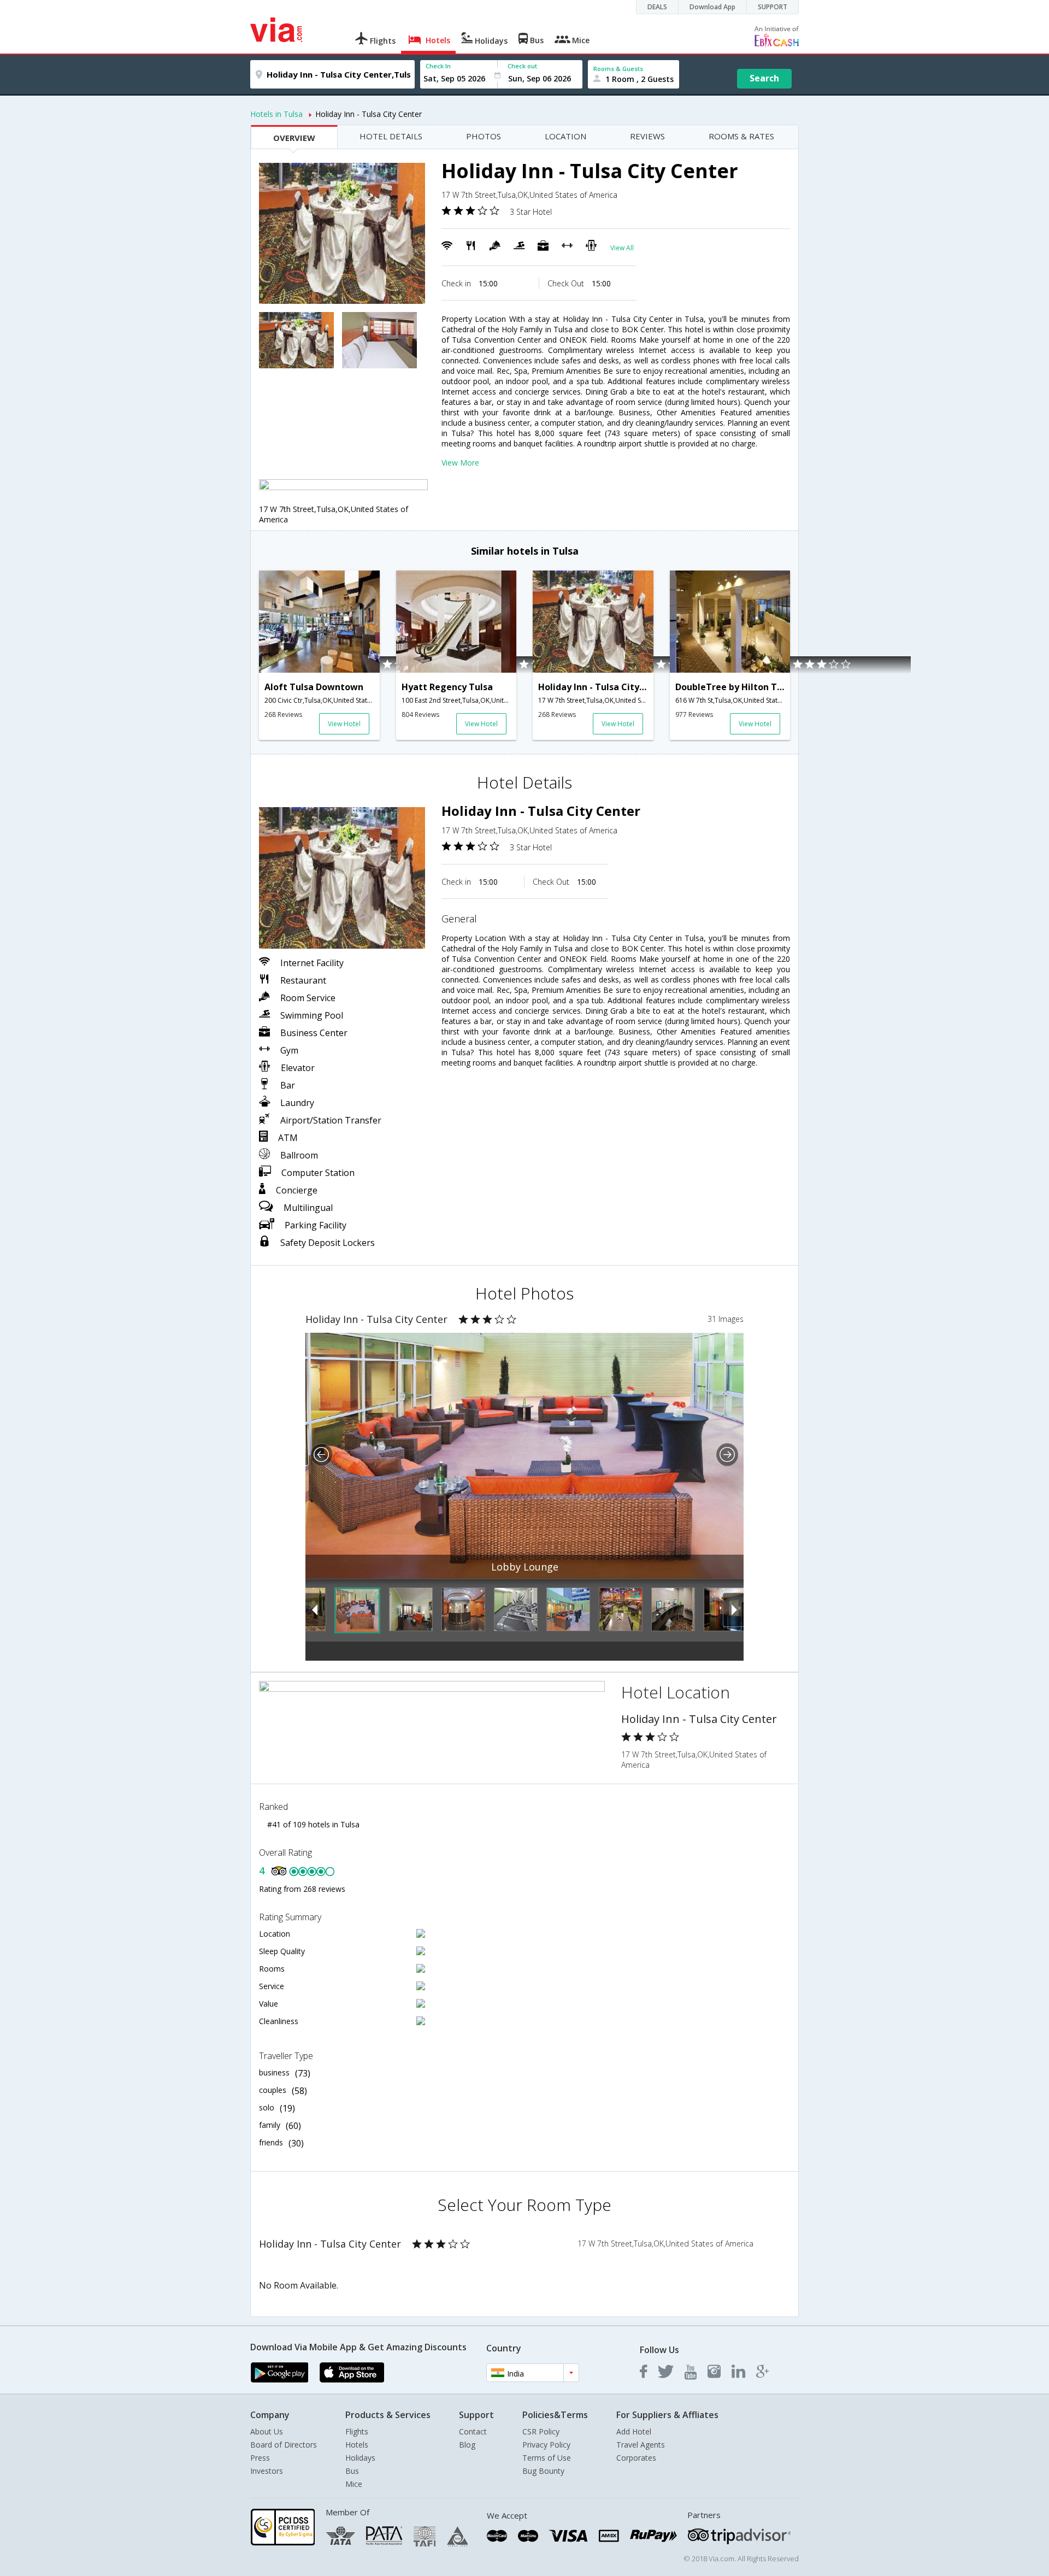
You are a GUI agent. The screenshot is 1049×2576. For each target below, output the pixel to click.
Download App (712, 7)
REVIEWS (647, 136)
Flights (357, 2431)
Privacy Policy (546, 2445)
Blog (467, 2445)
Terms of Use (547, 2458)
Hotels (357, 2445)
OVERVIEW (294, 138)
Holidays (360, 2458)
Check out (522, 66)
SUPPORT (773, 7)
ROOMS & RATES (741, 136)
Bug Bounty (543, 2471)
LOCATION (565, 136)
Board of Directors (284, 2445)
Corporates (636, 2458)
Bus (352, 2471)
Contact (473, 2431)
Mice (354, 2484)
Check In (438, 66)
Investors (267, 2471)
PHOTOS (484, 136)
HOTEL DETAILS (391, 136)
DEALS (657, 7)
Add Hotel (634, 2431)
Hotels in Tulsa (276, 114)
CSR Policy (541, 2431)
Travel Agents (641, 2445)
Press (260, 2458)
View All (622, 248)
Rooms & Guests (618, 69)
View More (460, 463)
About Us (267, 2431)
